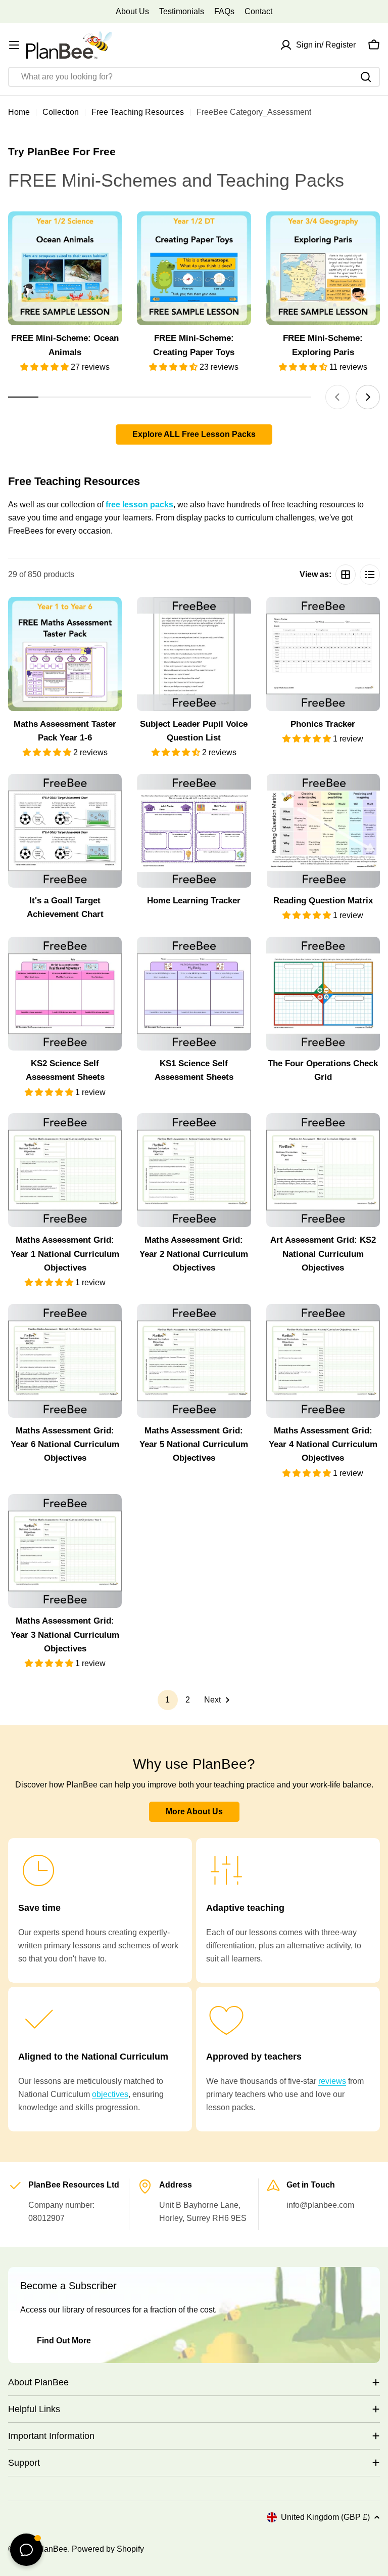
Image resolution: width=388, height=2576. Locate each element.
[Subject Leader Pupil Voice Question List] (194, 654)
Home (19, 112)
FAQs (224, 11)
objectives (110, 2094)
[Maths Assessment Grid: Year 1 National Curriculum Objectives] (65, 1170)
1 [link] (167, 1700)
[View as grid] (346, 575)
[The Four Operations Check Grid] (323, 994)
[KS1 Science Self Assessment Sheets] (194, 994)
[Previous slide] (337, 397)
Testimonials (182, 11)
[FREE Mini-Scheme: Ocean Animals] (65, 268)
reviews (332, 2081)
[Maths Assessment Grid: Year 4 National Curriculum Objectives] (323, 1361)
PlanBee (52, 2549)
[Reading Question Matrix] (323, 831)
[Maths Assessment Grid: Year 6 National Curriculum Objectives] (65, 1361)
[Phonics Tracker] (323, 654)
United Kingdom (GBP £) (325, 2517)
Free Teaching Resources (138, 112)
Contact (258, 11)
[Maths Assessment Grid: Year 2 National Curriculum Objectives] (194, 1170)
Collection (61, 112)
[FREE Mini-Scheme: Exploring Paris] (323, 268)
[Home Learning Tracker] (194, 831)
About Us (132, 11)
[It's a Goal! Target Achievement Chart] (65, 831)
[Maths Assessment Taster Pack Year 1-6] (65, 654)
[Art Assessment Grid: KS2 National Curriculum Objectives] (323, 1170)
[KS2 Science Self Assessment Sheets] (65, 994)
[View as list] (370, 575)
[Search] (366, 77)
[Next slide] (368, 397)
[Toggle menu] (14, 45)
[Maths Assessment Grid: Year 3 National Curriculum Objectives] (65, 1551)
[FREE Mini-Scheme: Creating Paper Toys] (194, 268)
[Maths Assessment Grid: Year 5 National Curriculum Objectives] (194, 1361)
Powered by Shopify (108, 2549)
